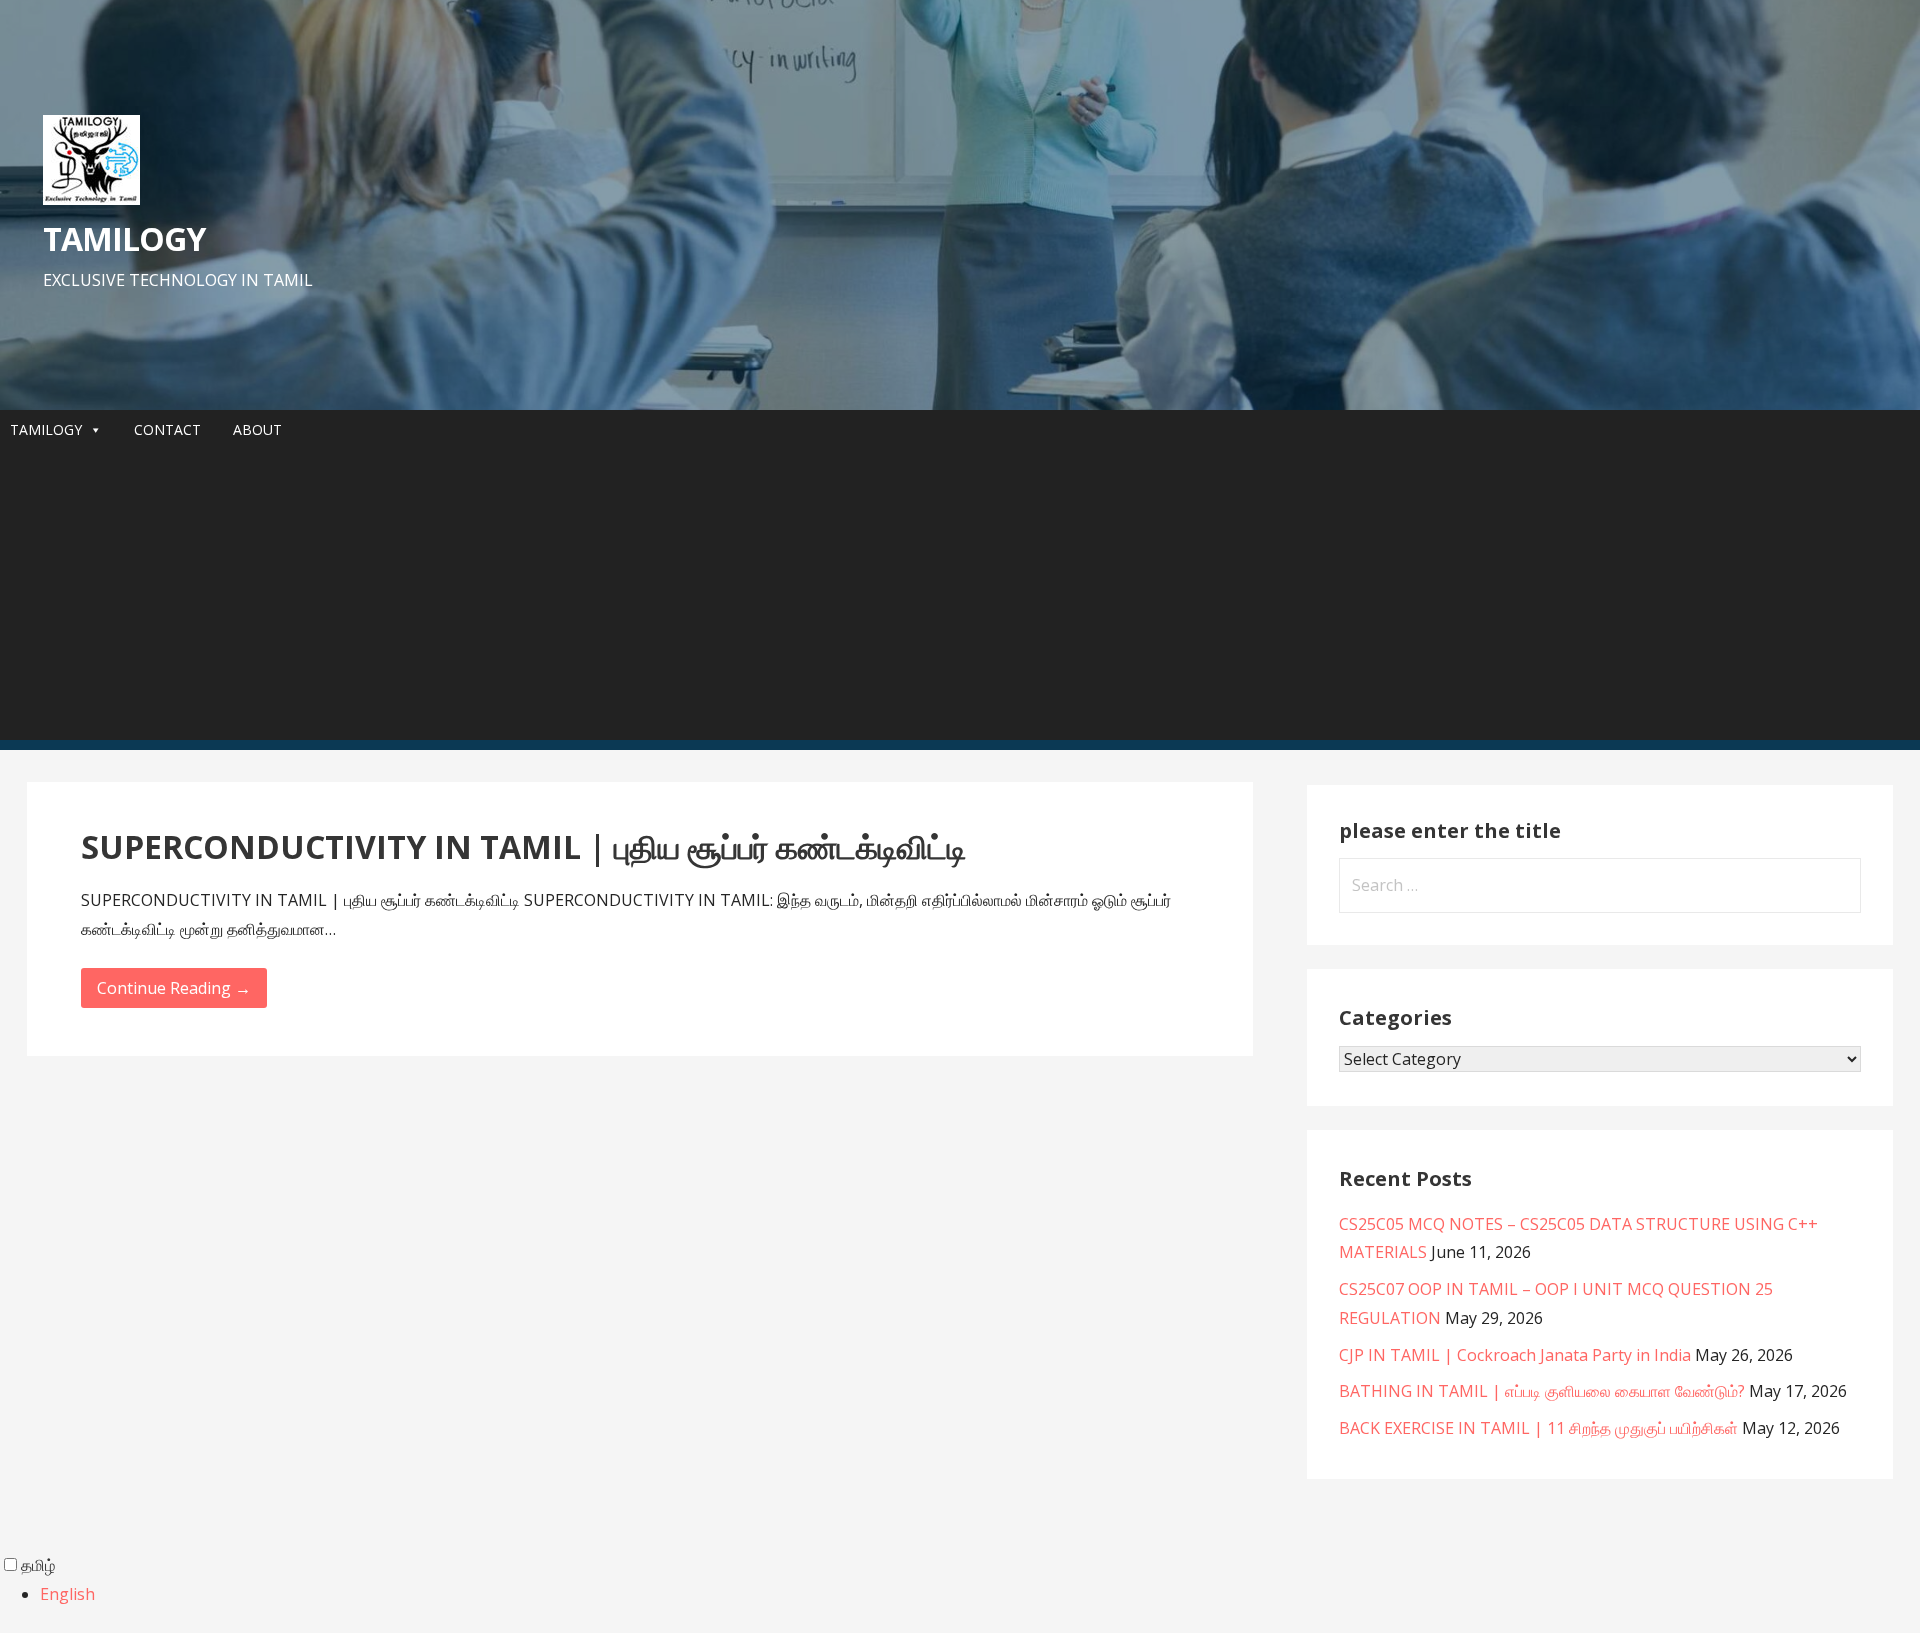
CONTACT (167, 429)
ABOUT (257, 429)
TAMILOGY (124, 238)
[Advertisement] (960, 600)
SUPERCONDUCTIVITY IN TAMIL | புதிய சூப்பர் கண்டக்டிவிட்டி (523, 846)
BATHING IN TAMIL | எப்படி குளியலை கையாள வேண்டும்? (1542, 1391)
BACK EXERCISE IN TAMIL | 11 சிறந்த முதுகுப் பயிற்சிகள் (1538, 1428)
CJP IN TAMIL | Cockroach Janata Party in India (1515, 1355)
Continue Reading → (174, 988)
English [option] (67, 1594)
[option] (980, 1594)
